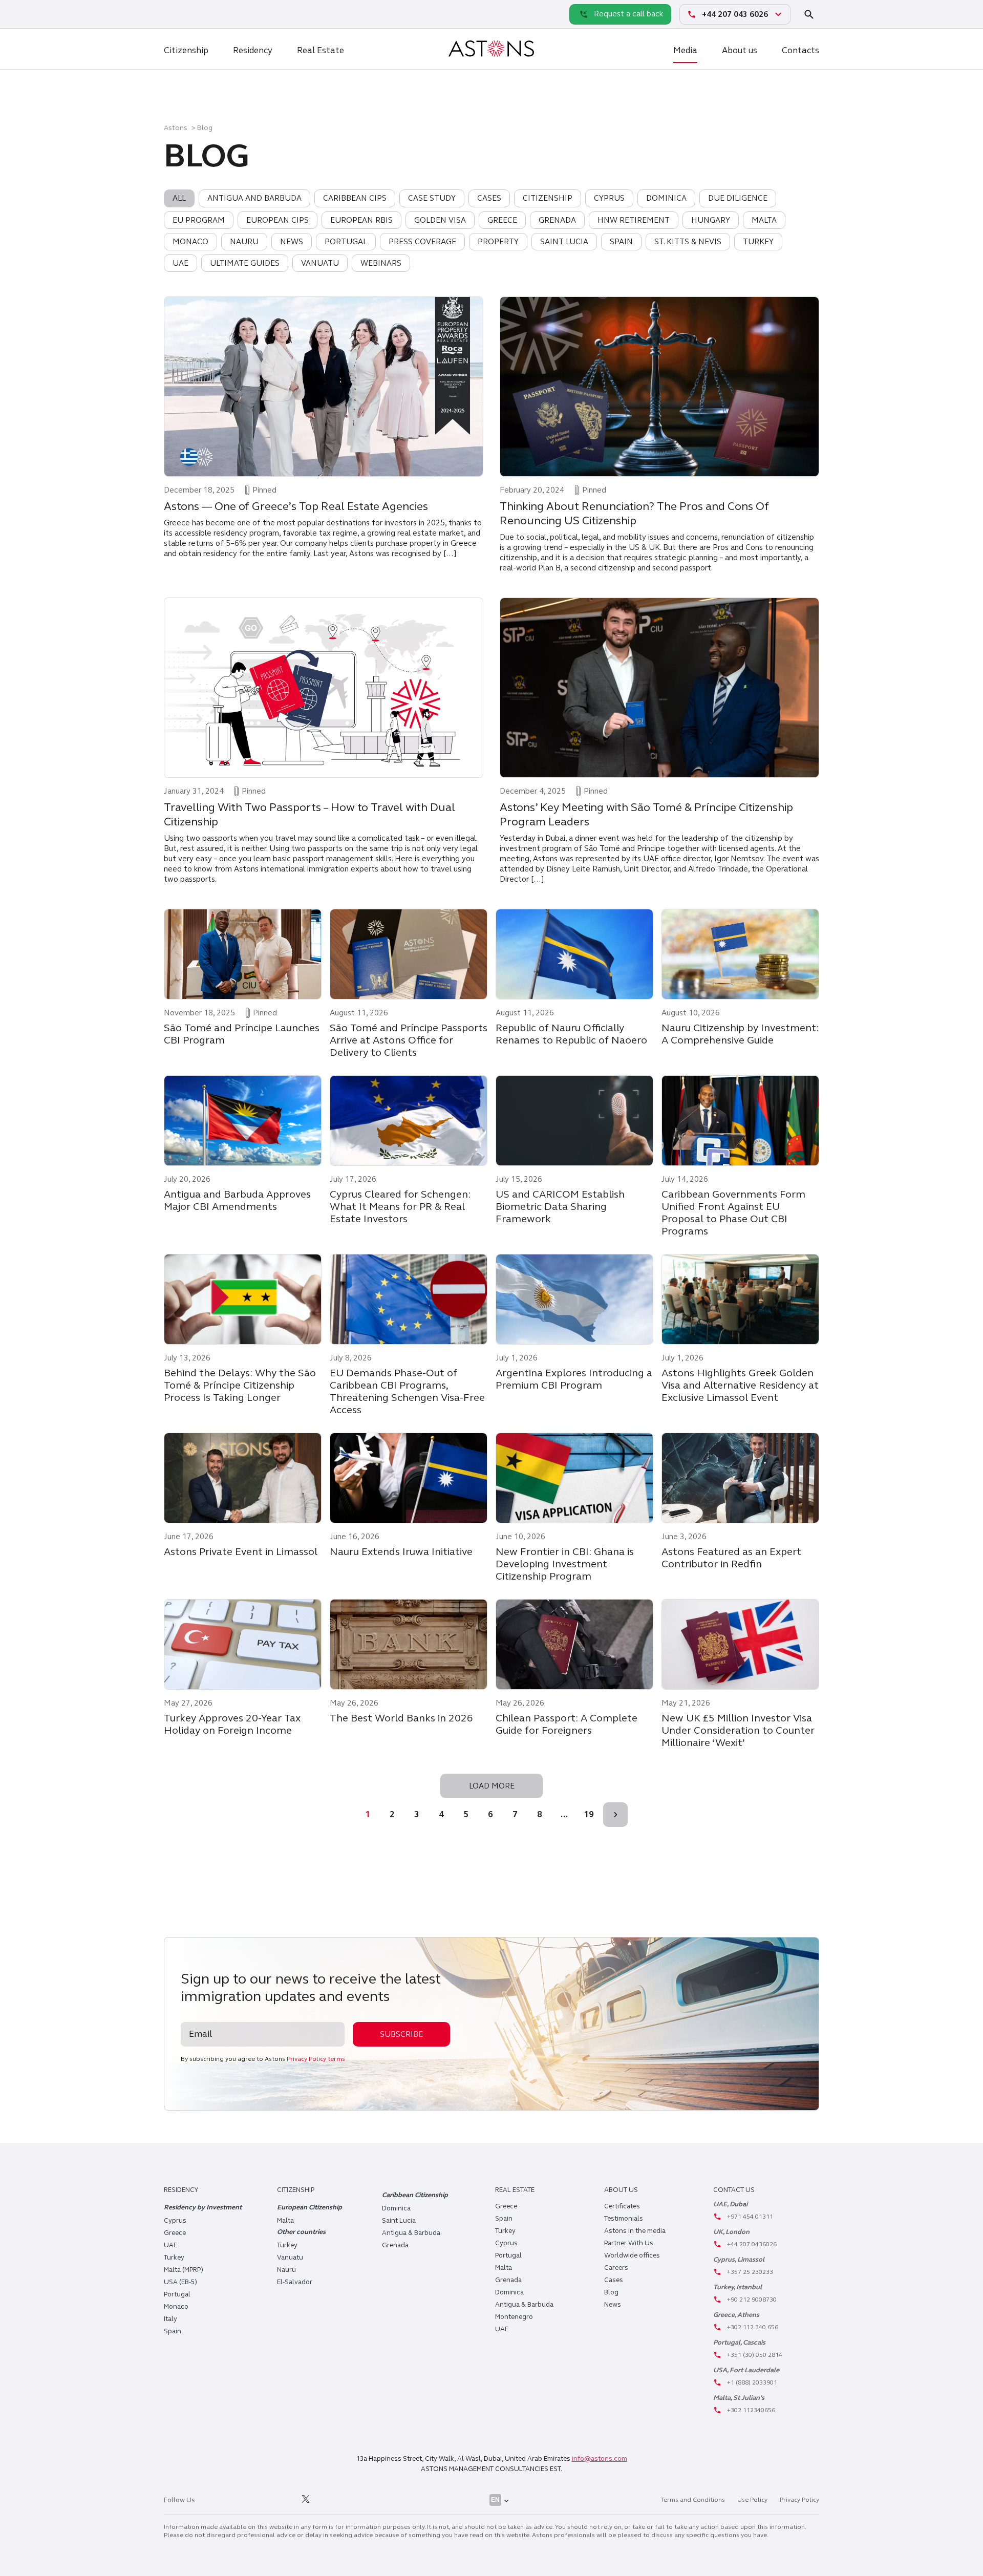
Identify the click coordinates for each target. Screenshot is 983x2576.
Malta (504, 2268)
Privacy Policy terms (316, 2059)
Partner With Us (629, 2243)
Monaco (176, 2307)
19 (589, 1814)
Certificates (622, 2206)
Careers (616, 2268)
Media (685, 50)
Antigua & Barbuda (411, 2233)
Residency (253, 50)
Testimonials (624, 2219)
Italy (170, 2319)
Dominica (396, 2208)
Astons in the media (635, 2231)
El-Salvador (295, 2282)
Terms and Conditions (693, 2500)
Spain (173, 2331)
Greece (175, 2233)
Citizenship (186, 50)
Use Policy (752, 2500)
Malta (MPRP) (184, 2270)
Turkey (174, 2258)
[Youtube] (329, 2500)
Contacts (800, 50)
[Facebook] (260, 2500)
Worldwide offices (632, 2255)
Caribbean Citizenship (415, 2195)
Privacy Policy (799, 2500)
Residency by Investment (203, 2207)
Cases (614, 2280)
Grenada (395, 2245)
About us (740, 50)
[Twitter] (306, 2500)
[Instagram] (237, 2500)
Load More (492, 1786)
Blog (611, 2292)
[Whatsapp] (174, 14)
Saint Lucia (399, 2221)
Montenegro (514, 2317)
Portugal (177, 2294)
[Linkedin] (213, 2500)
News (613, 2305)
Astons (176, 128)
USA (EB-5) (180, 2282)
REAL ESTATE (515, 2190)
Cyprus (175, 2221)
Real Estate (320, 50)
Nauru (286, 2270)
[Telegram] (197, 14)
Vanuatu (290, 2258)
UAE (170, 2245)
